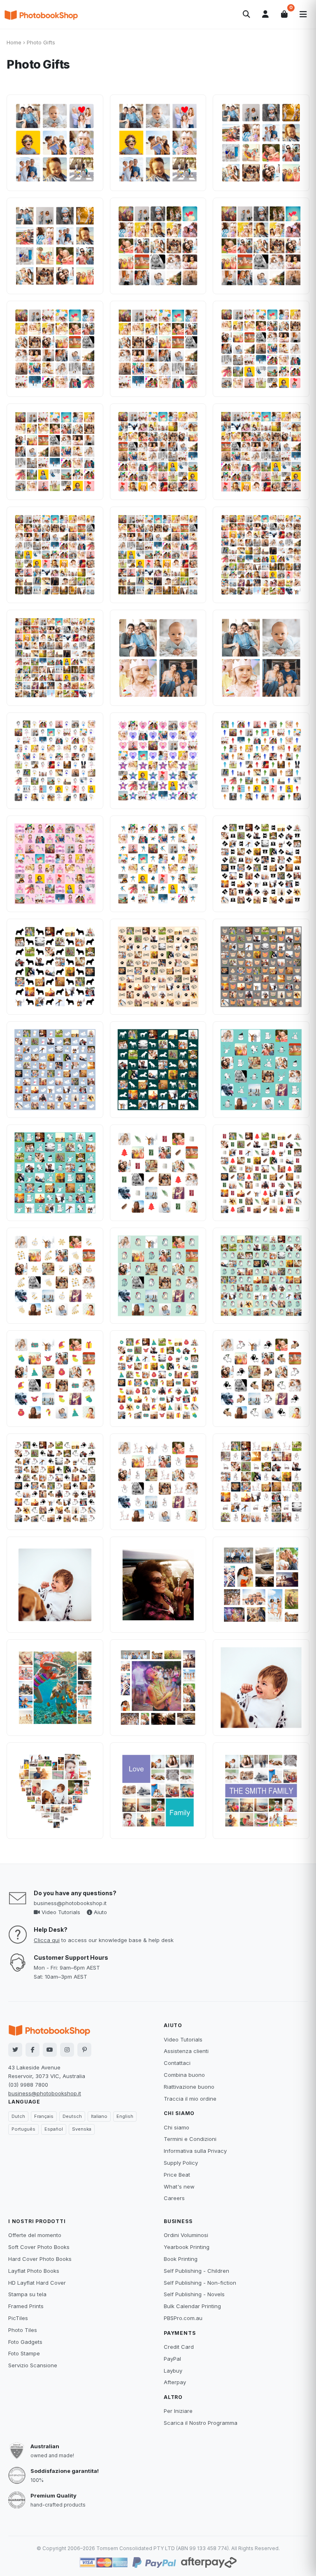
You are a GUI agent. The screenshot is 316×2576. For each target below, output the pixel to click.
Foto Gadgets (25, 2342)
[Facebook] (33, 2050)
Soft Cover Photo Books (39, 2247)
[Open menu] (303, 14)
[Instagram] (67, 2050)
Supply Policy (181, 2163)
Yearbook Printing (187, 2247)
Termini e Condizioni (190, 2139)
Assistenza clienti (186, 2051)
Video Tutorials (60, 1912)
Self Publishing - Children (196, 2271)
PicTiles (18, 2318)
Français (44, 2116)
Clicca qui (47, 1940)
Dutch (18, 2116)
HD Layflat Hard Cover (37, 2283)
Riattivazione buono (189, 2087)
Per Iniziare (178, 2411)
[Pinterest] (84, 2050)
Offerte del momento (35, 2235)
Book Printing (181, 2259)
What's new (179, 2187)
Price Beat (177, 2175)
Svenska (82, 2129)
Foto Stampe (24, 2353)
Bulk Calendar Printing (192, 2306)
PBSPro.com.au (183, 2318)
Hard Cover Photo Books (40, 2259)
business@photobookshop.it (70, 1903)
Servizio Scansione (33, 2365)
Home (14, 42)
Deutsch (72, 2116)
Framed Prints (26, 2306)
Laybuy (173, 2371)
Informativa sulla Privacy (195, 2151)
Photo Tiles (23, 2330)
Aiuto (100, 1912)
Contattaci (177, 2063)
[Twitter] (15, 2050)
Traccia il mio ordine (190, 2099)
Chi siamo (177, 2127)
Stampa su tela (27, 2294)
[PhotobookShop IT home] (41, 14)
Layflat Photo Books (34, 2271)
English (125, 2116)
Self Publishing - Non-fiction (200, 2283)
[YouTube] (50, 2050)
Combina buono (184, 2075)
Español (54, 2129)
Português (23, 2129)
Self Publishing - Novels (194, 2294)
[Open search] (246, 14)
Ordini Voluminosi (186, 2235)
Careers (174, 2198)
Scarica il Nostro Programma (201, 2423)
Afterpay (175, 2382)
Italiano (99, 2116)
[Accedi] (265, 14)
